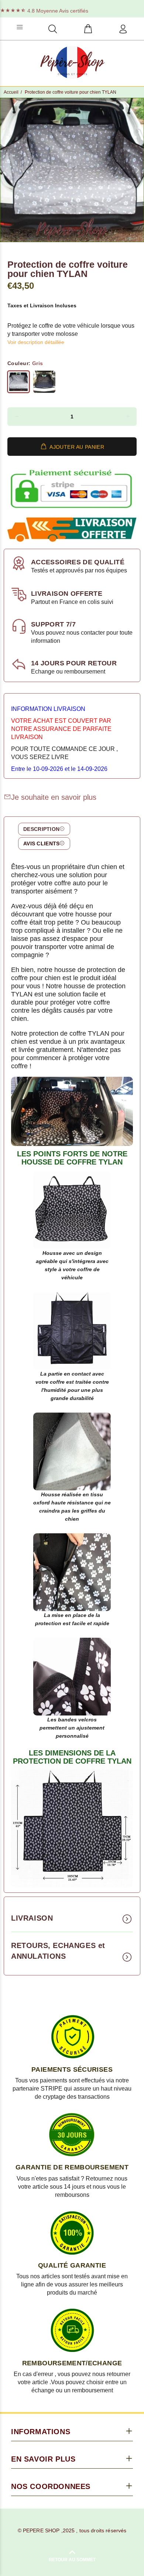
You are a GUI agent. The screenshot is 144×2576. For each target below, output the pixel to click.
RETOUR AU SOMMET (72, 2560)
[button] (16, 417)
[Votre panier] (88, 29)
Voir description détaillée (36, 342)
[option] (72, 170)
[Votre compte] (123, 29)
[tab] (44, 829)
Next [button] (137, 170)
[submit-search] (109, 27)
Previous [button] (7, 170)
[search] (53, 29)
